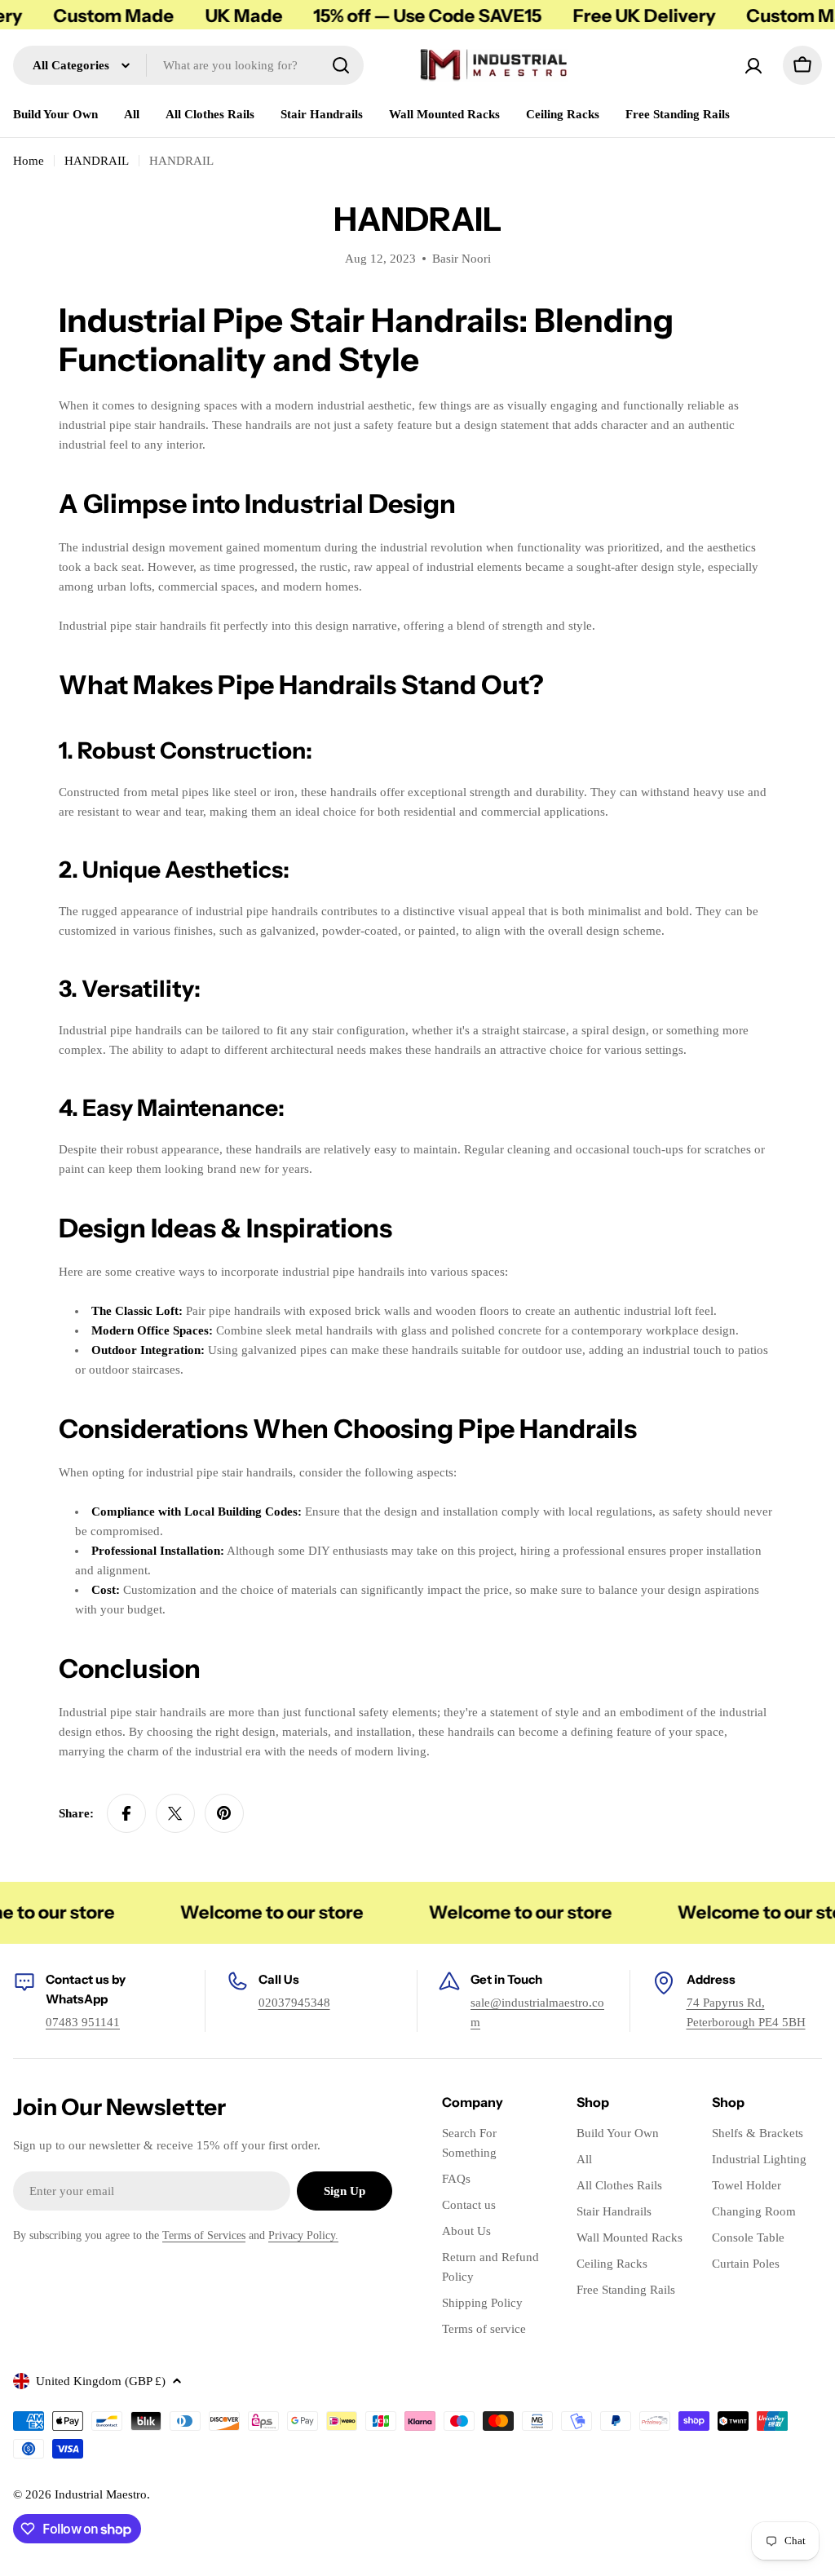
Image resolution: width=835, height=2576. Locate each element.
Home (29, 161)
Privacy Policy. (303, 2235)
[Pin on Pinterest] (224, 1813)
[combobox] (188, 65)
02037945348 (294, 2003)
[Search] (341, 65)
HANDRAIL (97, 161)
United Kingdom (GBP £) (101, 2381)
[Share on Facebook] (126, 1813)
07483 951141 (83, 2022)
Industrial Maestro (101, 2494)
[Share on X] (175, 1813)
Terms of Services (204, 2235)
